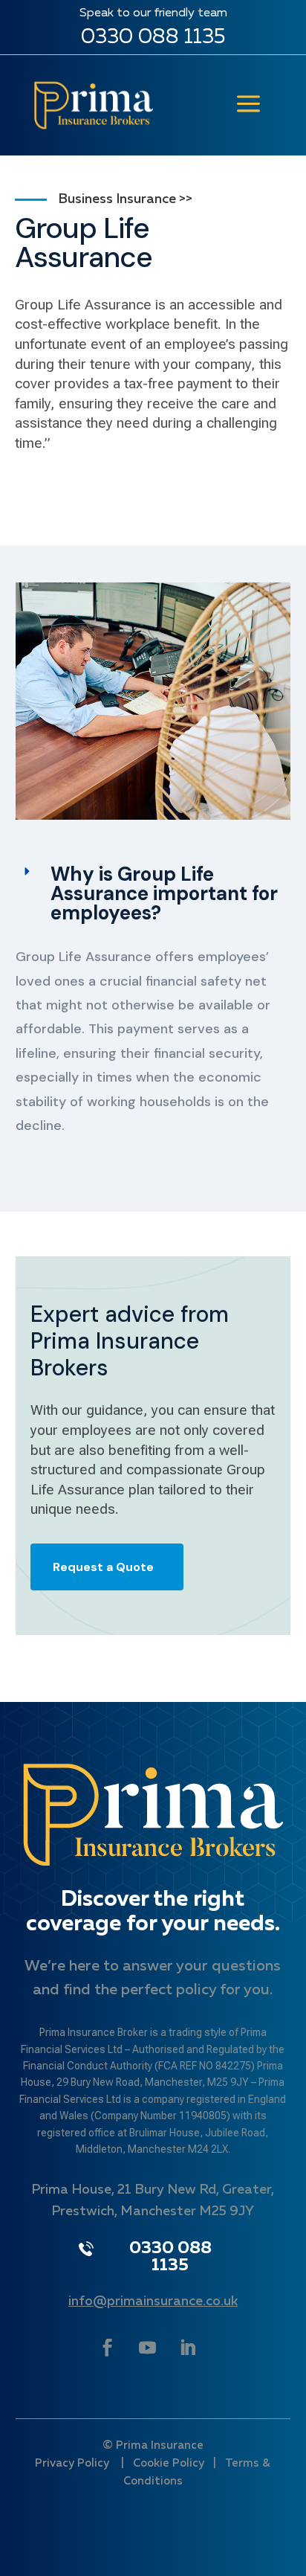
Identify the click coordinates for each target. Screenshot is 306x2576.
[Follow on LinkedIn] (188, 2348)
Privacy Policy (74, 2463)
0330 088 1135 (153, 37)
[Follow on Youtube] (148, 2348)
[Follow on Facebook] (107, 2348)
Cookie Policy (169, 2463)
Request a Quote (103, 1567)
